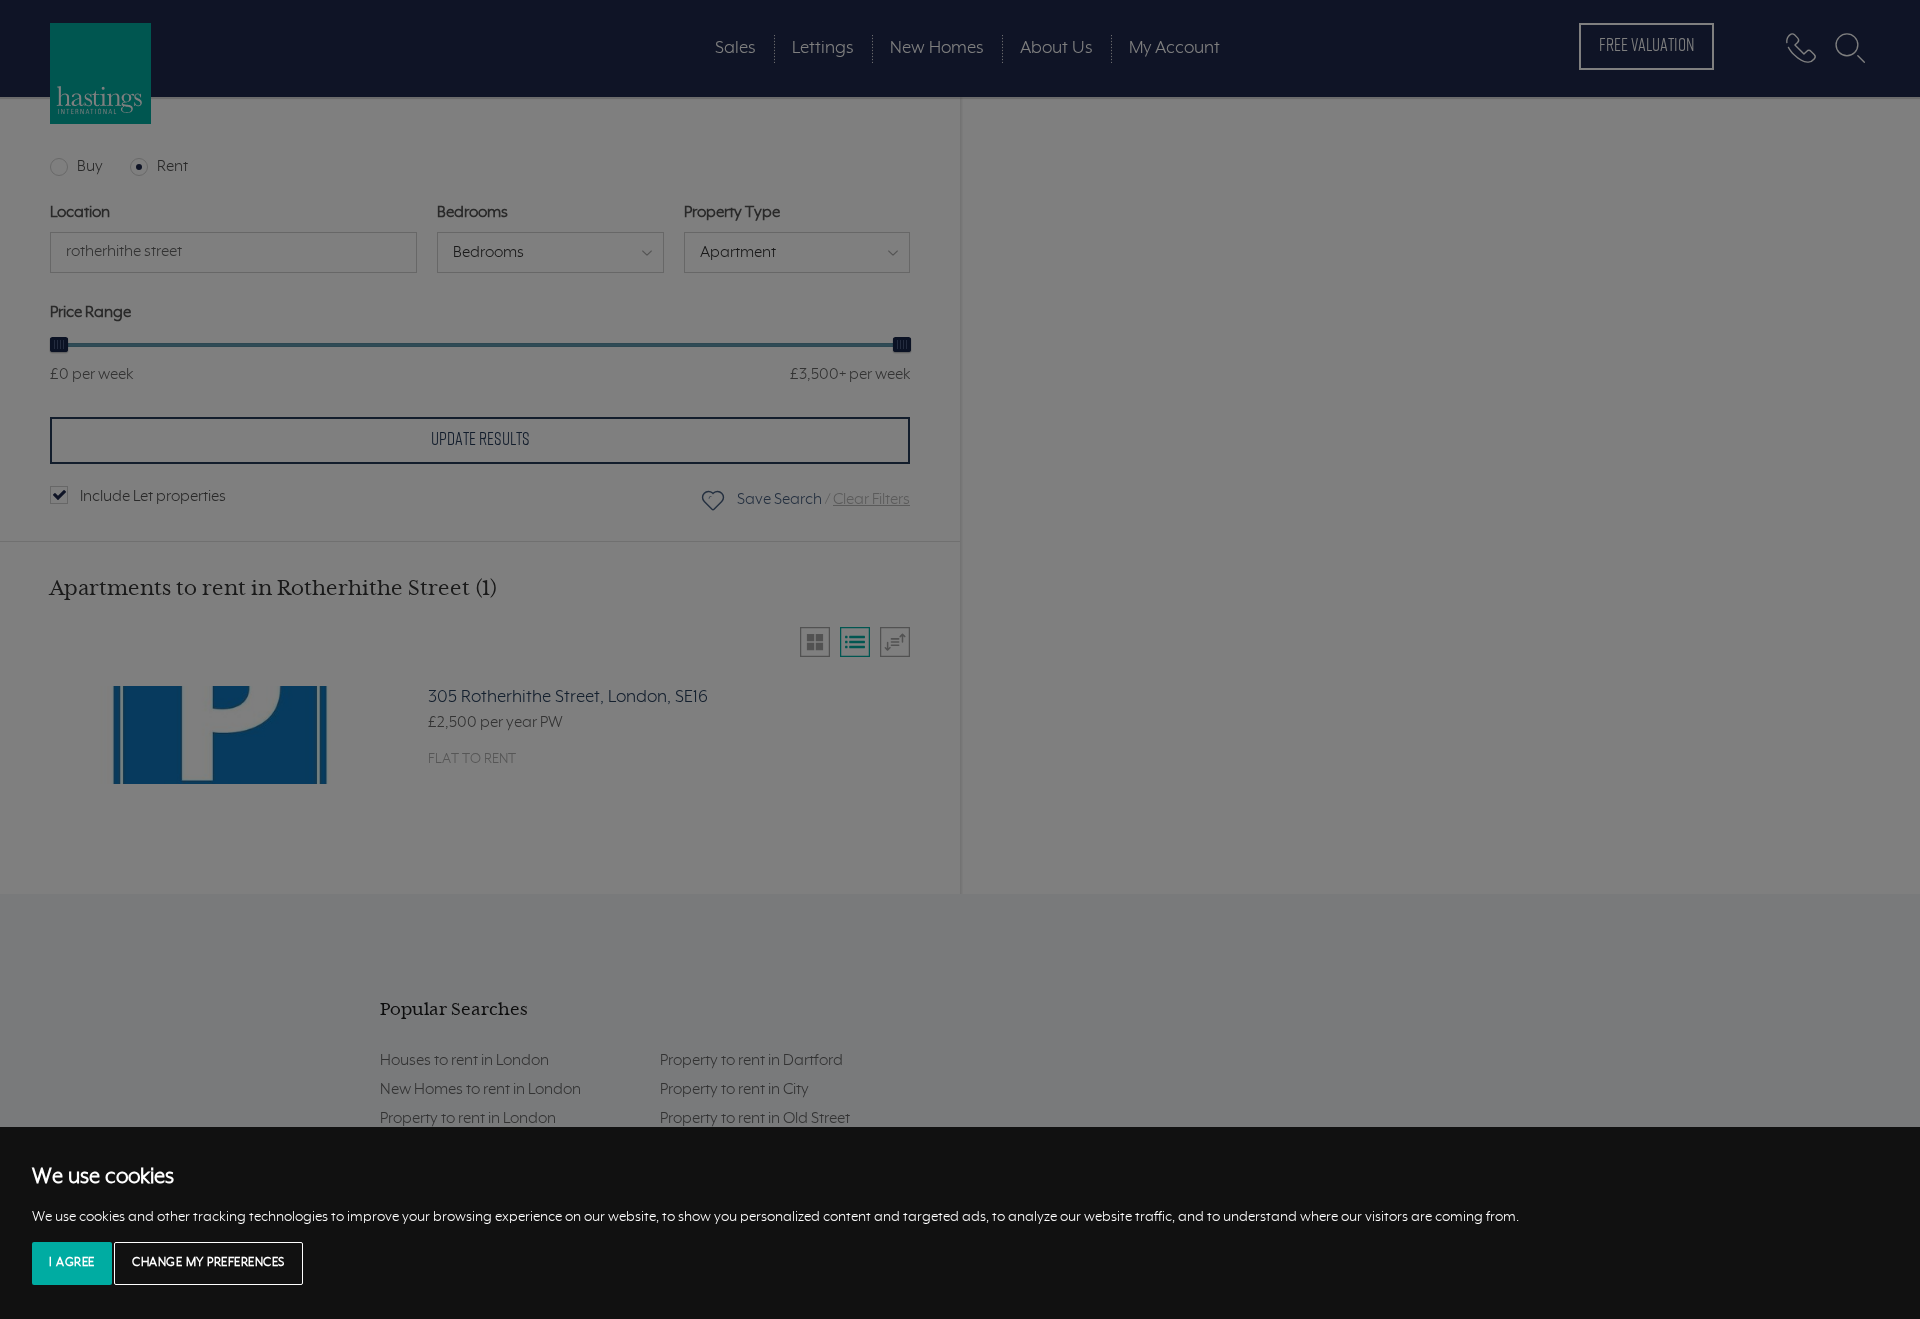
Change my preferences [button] (208, 1263)
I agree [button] (72, 1263)
